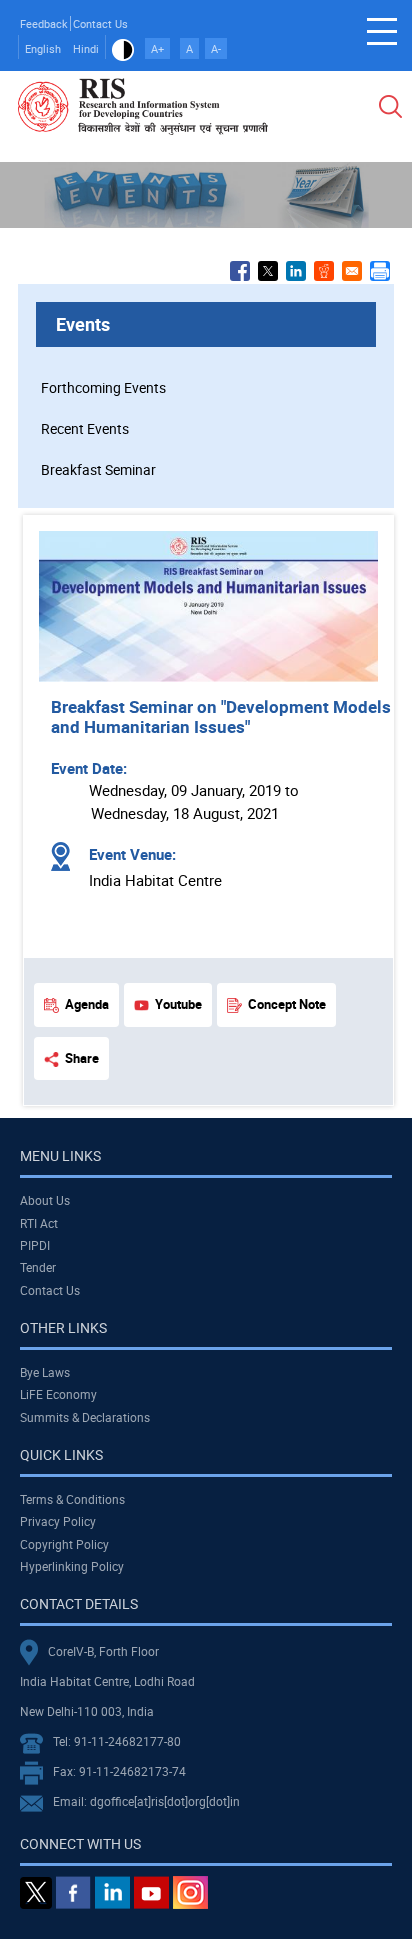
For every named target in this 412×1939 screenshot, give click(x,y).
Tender (38, 1267)
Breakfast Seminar (98, 469)
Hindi (86, 48)
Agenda (87, 1004)
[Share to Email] (352, 271)
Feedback (44, 23)
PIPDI (35, 1245)
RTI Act (39, 1223)
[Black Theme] (123, 48)
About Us (45, 1200)
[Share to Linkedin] (296, 271)
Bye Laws (45, 1372)
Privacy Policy (58, 1521)
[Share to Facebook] (240, 271)
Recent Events (85, 428)
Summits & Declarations (85, 1417)
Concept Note (287, 1004)
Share (82, 1058)
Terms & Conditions (72, 1499)
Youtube (178, 1004)
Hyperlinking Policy (72, 1566)
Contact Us (100, 23)
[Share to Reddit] (324, 271)
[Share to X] (268, 271)
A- (216, 48)
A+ (157, 48)
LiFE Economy (58, 1394)
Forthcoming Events (103, 387)
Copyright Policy (64, 1544)
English (43, 48)
